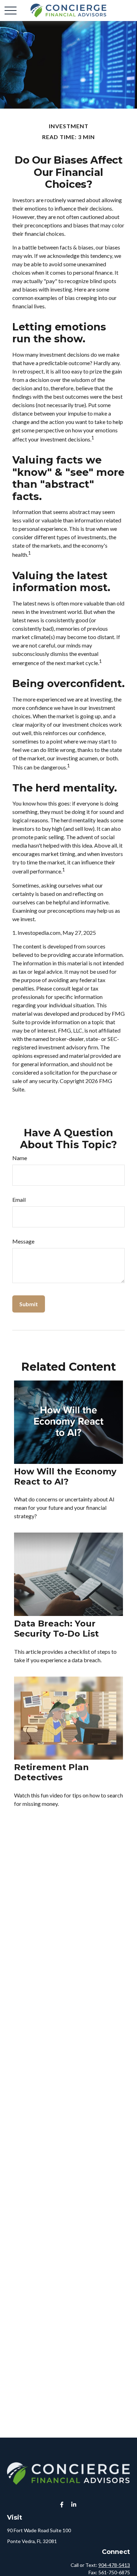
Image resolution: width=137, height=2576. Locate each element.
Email (19, 1200)
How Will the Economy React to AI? (65, 1477)
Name (20, 1158)
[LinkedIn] (74, 2505)
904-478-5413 (114, 2565)
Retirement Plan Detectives (51, 1772)
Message (23, 1241)
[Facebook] (62, 2505)
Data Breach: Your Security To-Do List (56, 1629)
